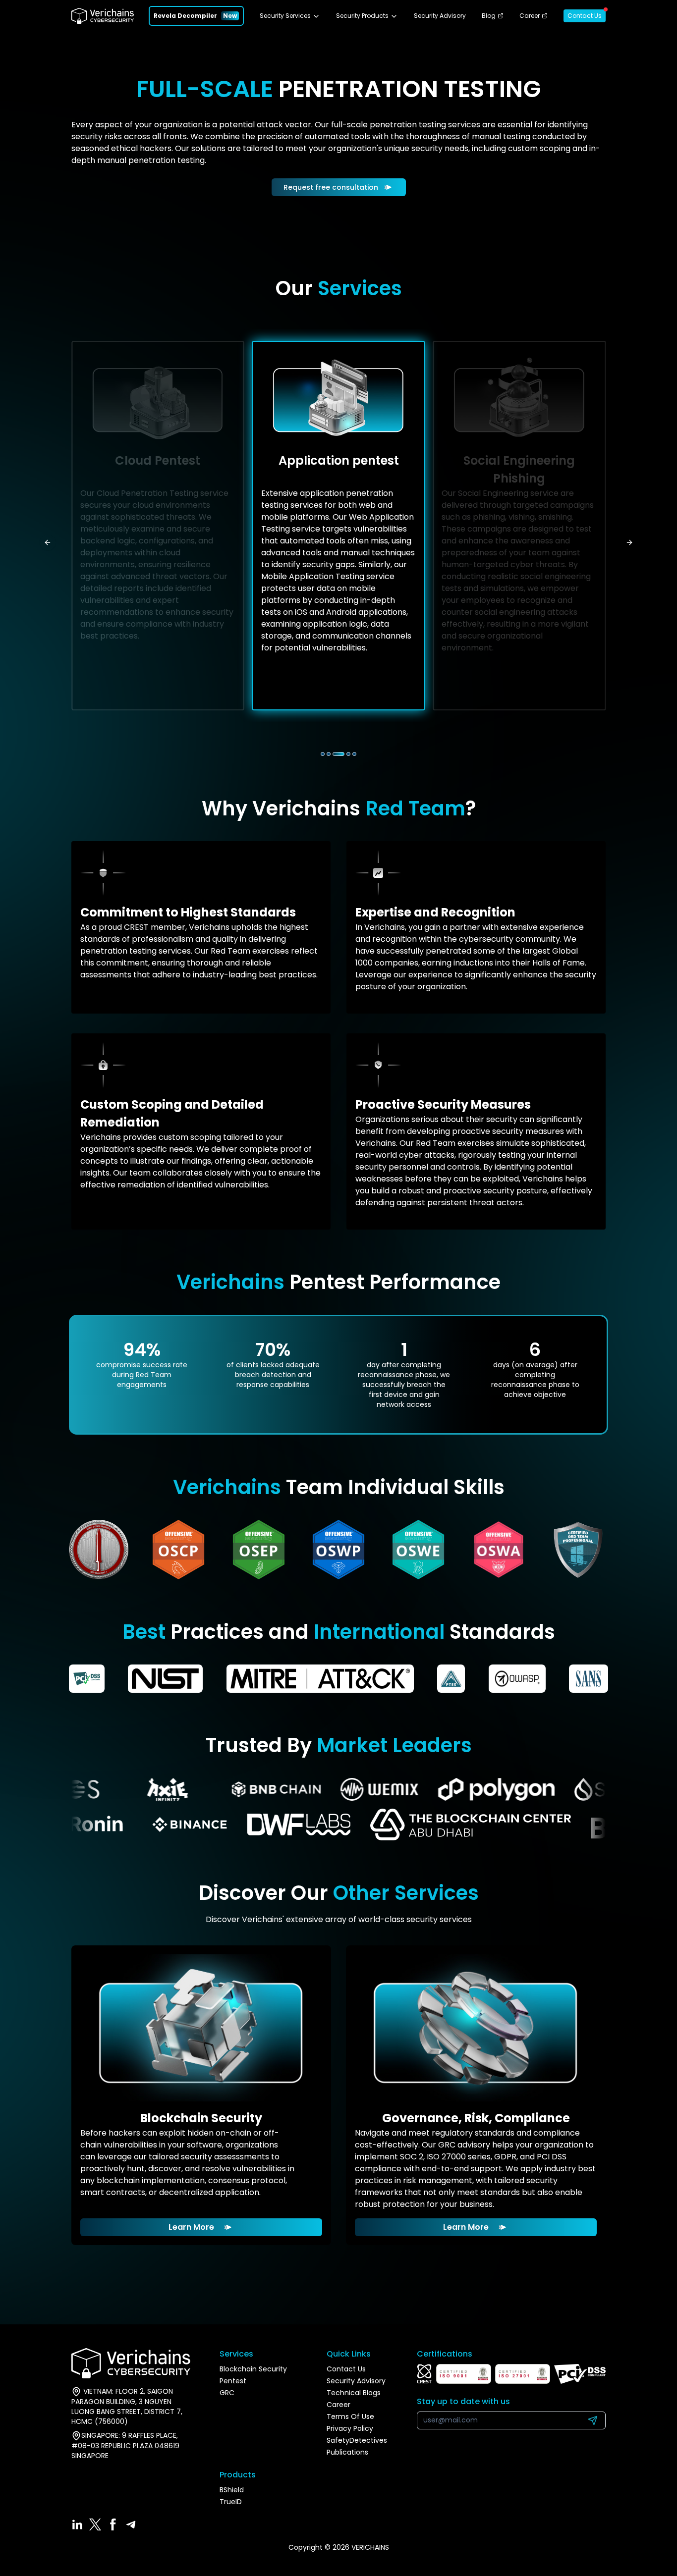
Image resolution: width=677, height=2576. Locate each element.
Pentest (233, 2381)
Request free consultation (331, 187)
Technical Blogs (354, 2393)
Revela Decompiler (185, 16)
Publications (347, 2452)
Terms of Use (350, 2416)
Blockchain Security (253, 2369)
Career (530, 16)
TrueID (231, 2502)
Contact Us (585, 16)
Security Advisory (440, 16)
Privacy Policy (350, 2428)
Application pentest (339, 460)
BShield (232, 2490)
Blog (489, 16)
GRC (227, 2393)
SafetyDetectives (357, 2440)
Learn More (191, 2227)
